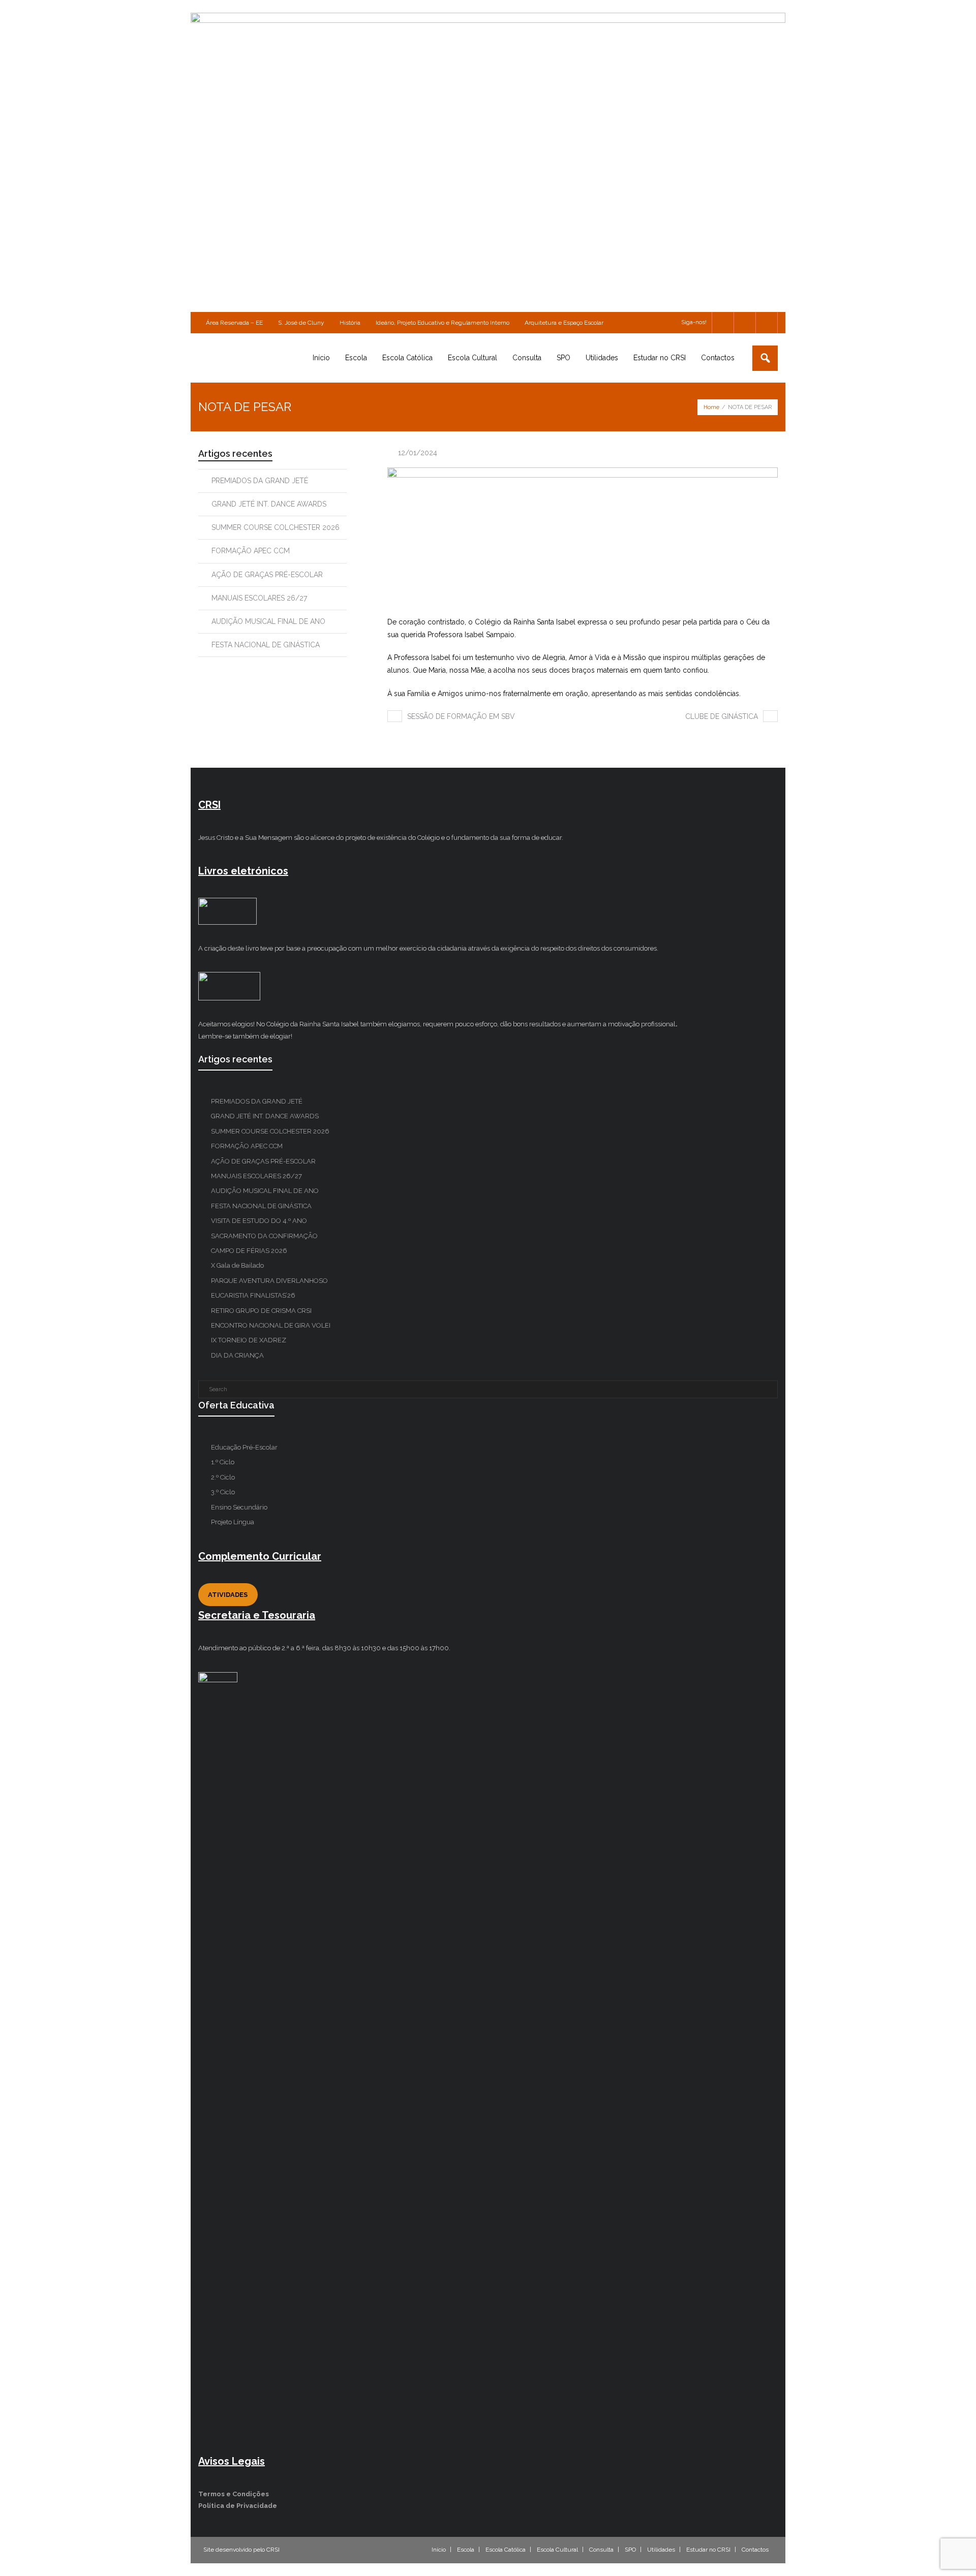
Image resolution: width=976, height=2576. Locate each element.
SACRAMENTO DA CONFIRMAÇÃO (264, 1236)
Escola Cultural (557, 2550)
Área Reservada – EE (234, 323)
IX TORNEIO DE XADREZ (249, 1340)
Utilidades (661, 2550)
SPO (630, 2550)
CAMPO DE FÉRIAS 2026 (249, 1251)
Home (711, 407)
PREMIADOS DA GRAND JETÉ (260, 481)
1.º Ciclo (223, 1462)
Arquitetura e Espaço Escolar (564, 323)
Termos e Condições (234, 2494)
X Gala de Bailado (237, 1265)
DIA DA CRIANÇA (237, 1355)
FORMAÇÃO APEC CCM (251, 551)
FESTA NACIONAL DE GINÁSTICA (266, 645)
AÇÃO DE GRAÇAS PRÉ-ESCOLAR (267, 575)
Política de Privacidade (238, 2506)
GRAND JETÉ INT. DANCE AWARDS (269, 504)
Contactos (755, 2550)
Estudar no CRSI (708, 2550)
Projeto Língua (233, 1522)
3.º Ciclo (223, 1492)
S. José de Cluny (301, 323)
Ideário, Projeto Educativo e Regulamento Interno (443, 323)
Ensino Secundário (239, 1507)
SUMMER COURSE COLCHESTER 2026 (276, 527)
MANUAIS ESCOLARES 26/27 (259, 598)
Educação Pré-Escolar (244, 1447)
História (350, 323)
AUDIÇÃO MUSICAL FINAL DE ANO (268, 621)
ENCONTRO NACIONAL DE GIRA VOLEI (271, 1325)
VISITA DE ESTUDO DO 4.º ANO (259, 1221)
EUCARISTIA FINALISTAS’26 (253, 1295)
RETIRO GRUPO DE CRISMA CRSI (261, 1311)
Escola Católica (506, 2550)
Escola (466, 2550)
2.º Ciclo (223, 1477)
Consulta (601, 2550)
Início (439, 2550)
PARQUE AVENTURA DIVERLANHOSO (269, 1281)
